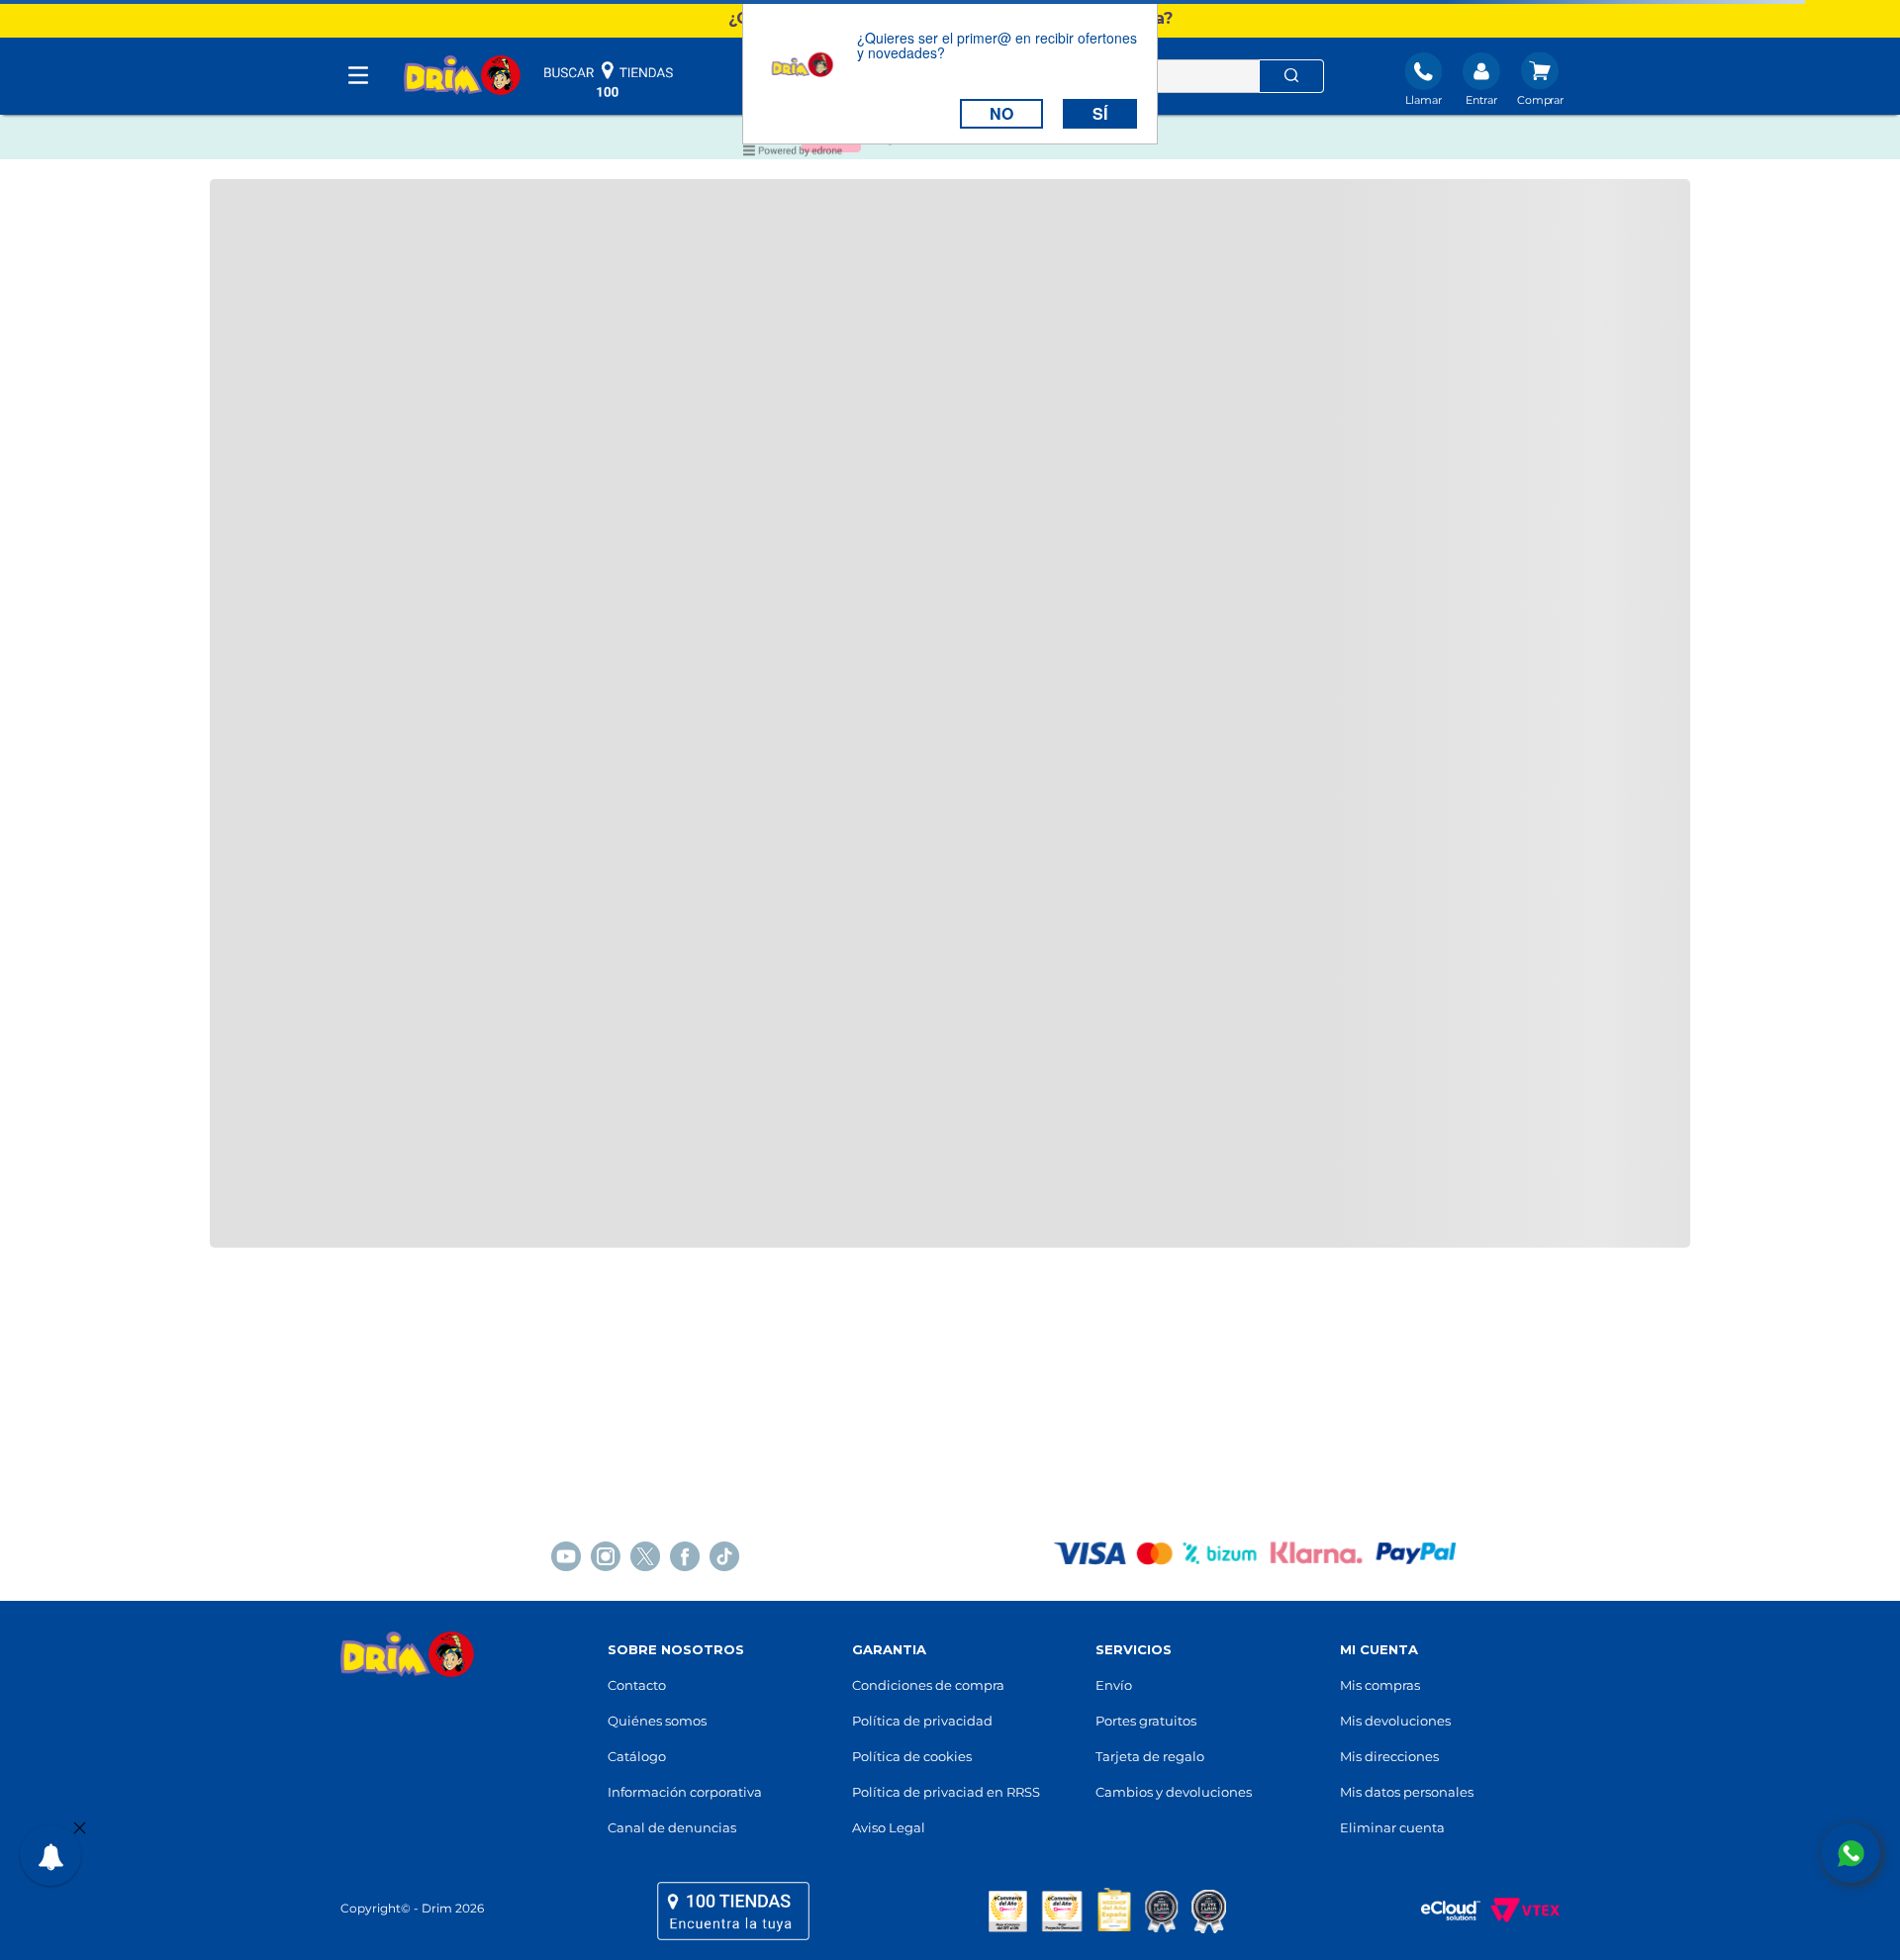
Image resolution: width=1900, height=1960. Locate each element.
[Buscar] (1291, 76)
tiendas (733, 1911)
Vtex (1520, 1911)
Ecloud (1441, 1911)
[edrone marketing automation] (793, 154)
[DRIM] (462, 77)
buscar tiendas (609, 79)
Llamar (1424, 100)
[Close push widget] (80, 1829)
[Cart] (1540, 81)
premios (1107, 1911)
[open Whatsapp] (1851, 1853)
